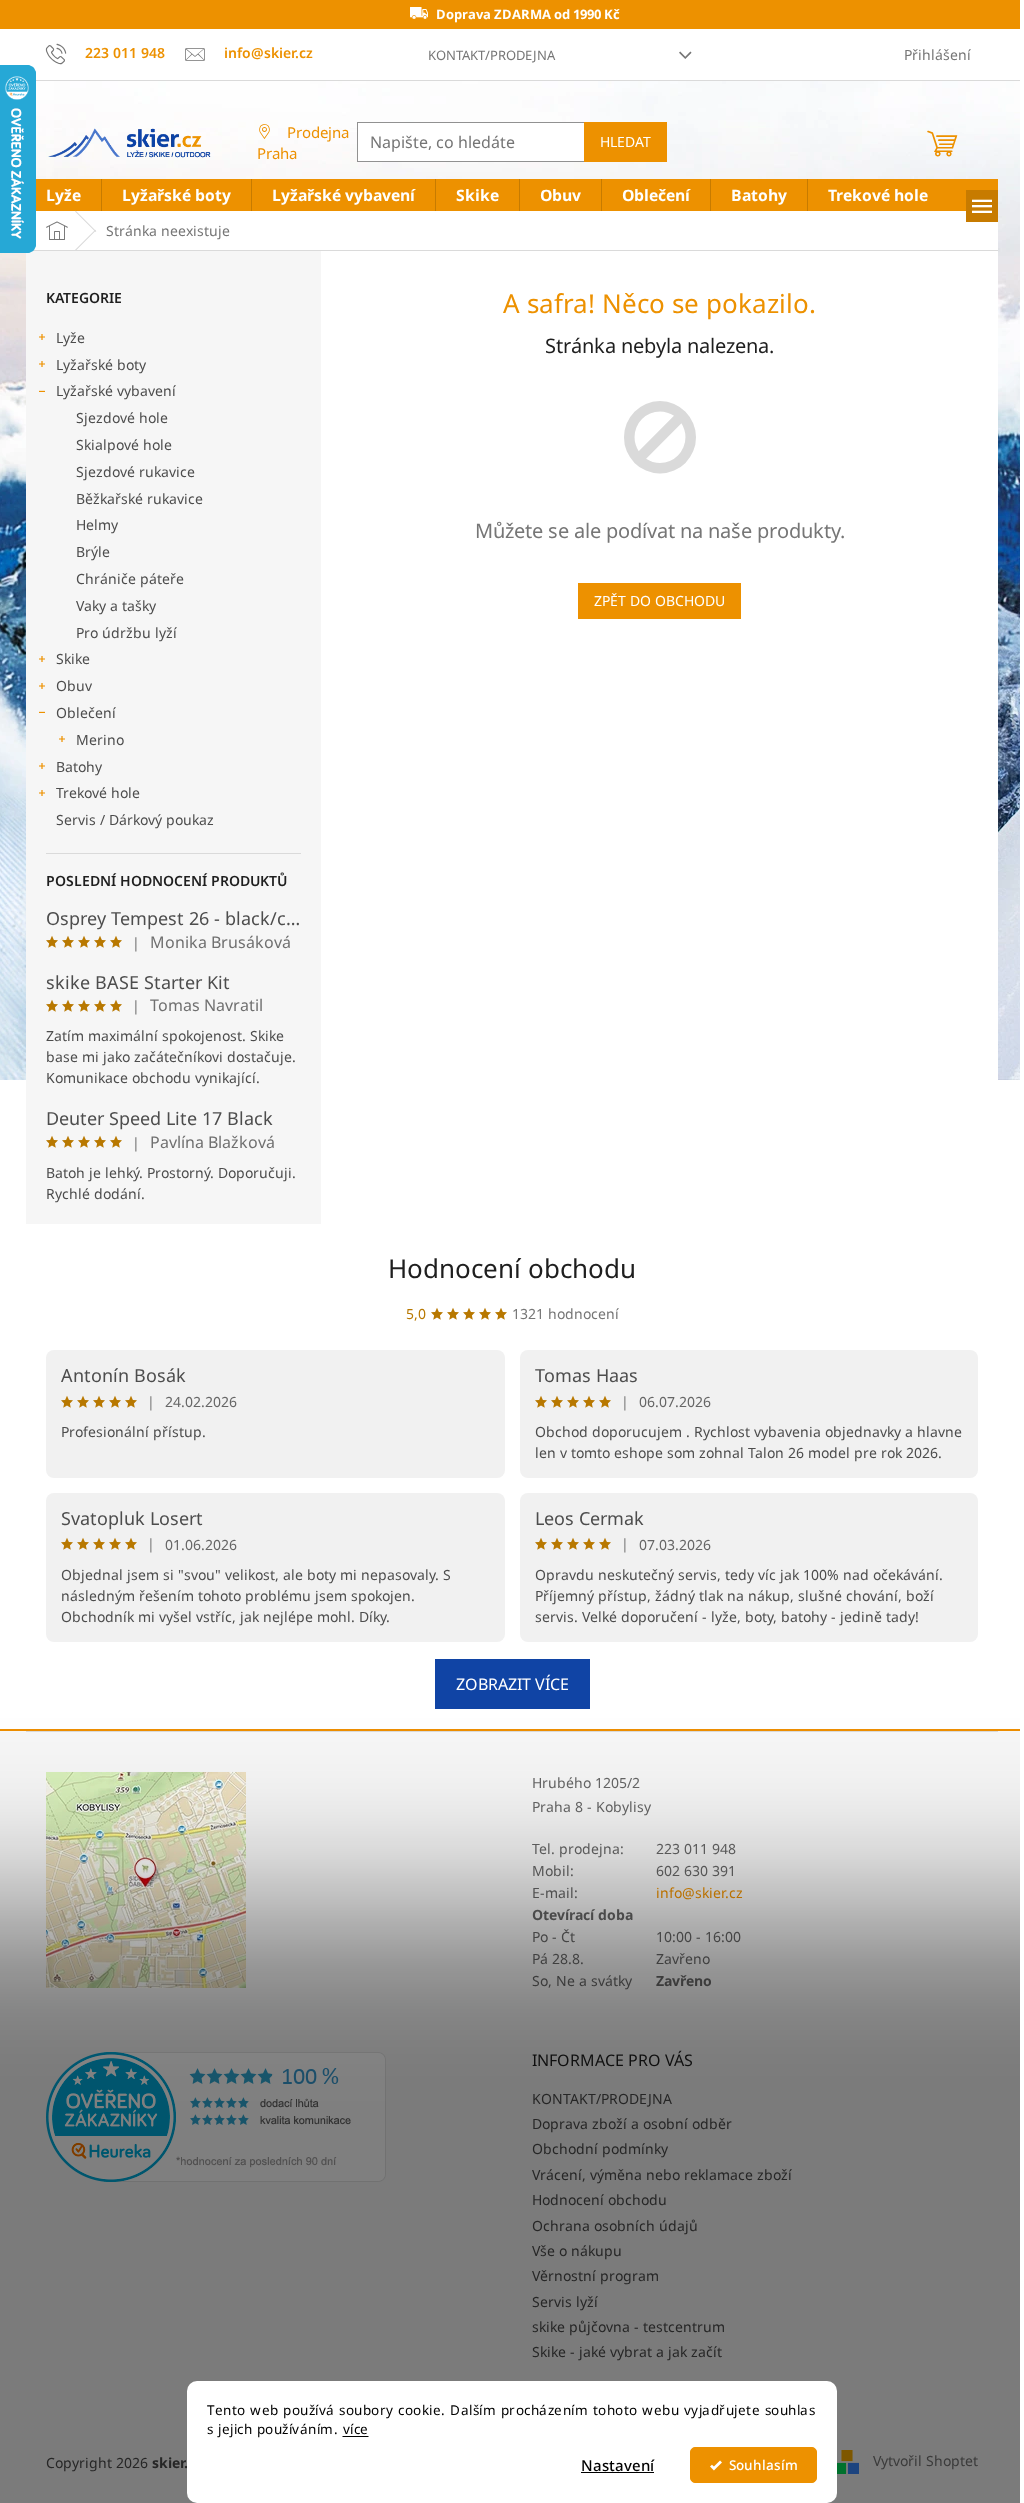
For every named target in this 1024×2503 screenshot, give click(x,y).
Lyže (70, 337)
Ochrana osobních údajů (615, 2225)
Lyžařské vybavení (116, 390)
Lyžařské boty (101, 364)
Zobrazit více (512, 1684)
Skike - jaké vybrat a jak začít (627, 2351)
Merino (100, 739)
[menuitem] (63, 195)
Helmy (97, 524)
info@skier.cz (699, 1892)
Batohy (79, 766)
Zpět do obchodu (659, 600)
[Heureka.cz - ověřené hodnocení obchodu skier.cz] (216, 2117)
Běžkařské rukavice (139, 498)
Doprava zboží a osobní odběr (632, 2123)
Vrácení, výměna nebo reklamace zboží (662, 2174)
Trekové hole (98, 792)
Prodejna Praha (303, 142)
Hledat (625, 141)
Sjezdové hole (122, 417)
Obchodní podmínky (600, 2148)
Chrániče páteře (130, 578)
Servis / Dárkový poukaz (135, 819)
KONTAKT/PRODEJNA (491, 55)
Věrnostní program (595, 2275)
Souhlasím (763, 2465)
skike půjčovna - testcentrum (628, 2326)
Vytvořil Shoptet (925, 2460)
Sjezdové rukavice (135, 471)
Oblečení (86, 712)
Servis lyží (565, 2301)
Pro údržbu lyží (126, 632)
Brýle (93, 551)
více (356, 2429)
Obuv (74, 685)
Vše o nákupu (577, 2250)
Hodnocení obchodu (512, 1268)
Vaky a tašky (116, 605)
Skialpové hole (124, 444)
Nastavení (617, 2465)
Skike (73, 658)
